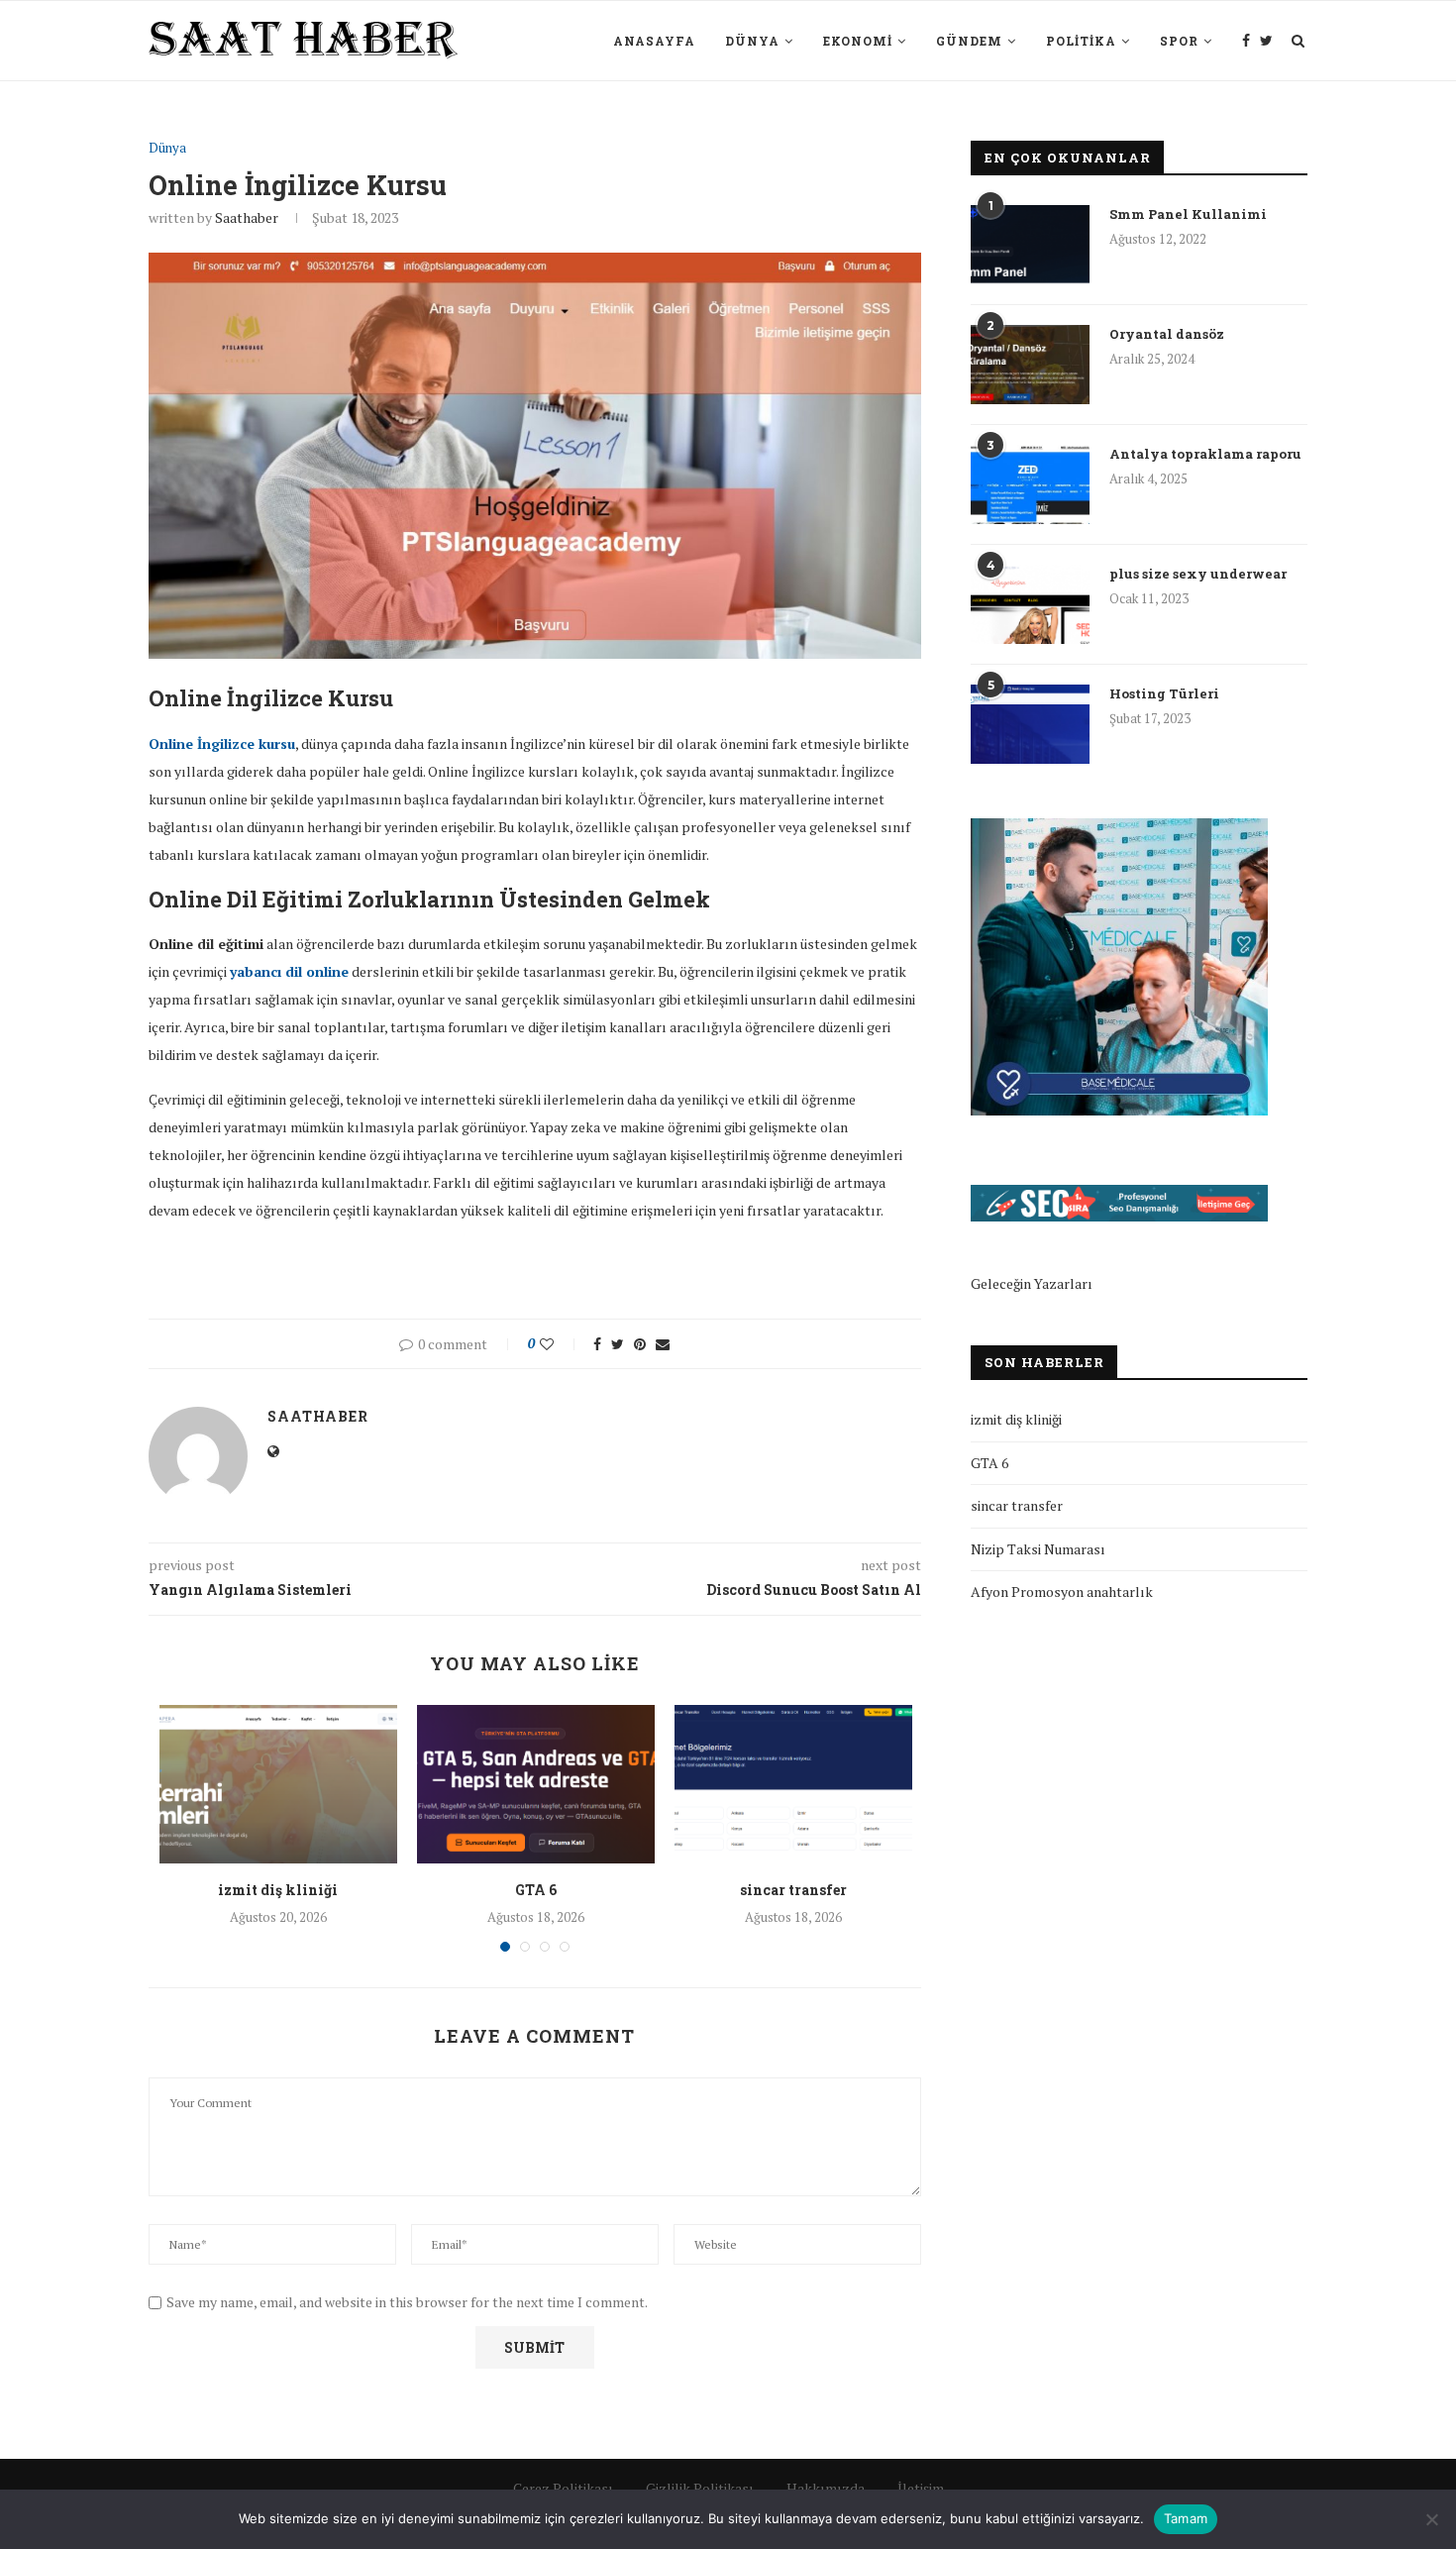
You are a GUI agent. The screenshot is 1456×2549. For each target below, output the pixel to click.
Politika (1081, 41)
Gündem (969, 41)
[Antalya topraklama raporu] (1030, 484)
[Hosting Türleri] (1030, 724)
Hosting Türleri (1164, 693)
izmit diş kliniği (278, 1890)
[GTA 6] (536, 1784)
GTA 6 (536, 1890)
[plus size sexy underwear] (1030, 604)
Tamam (1186, 2518)
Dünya (752, 41)
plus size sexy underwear (1198, 574)
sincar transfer (793, 1890)
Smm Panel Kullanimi (1188, 214)
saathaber (247, 217)
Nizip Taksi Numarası (1038, 1549)
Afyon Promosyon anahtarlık (1062, 1592)
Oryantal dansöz (1167, 334)
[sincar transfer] (793, 1784)
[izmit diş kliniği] (278, 1784)
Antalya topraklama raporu (1205, 454)
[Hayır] (1431, 2519)
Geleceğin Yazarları (1032, 1283)
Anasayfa (654, 41)
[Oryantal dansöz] (1030, 365)
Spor (1179, 41)
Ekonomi (858, 41)
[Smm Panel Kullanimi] (1030, 245)
